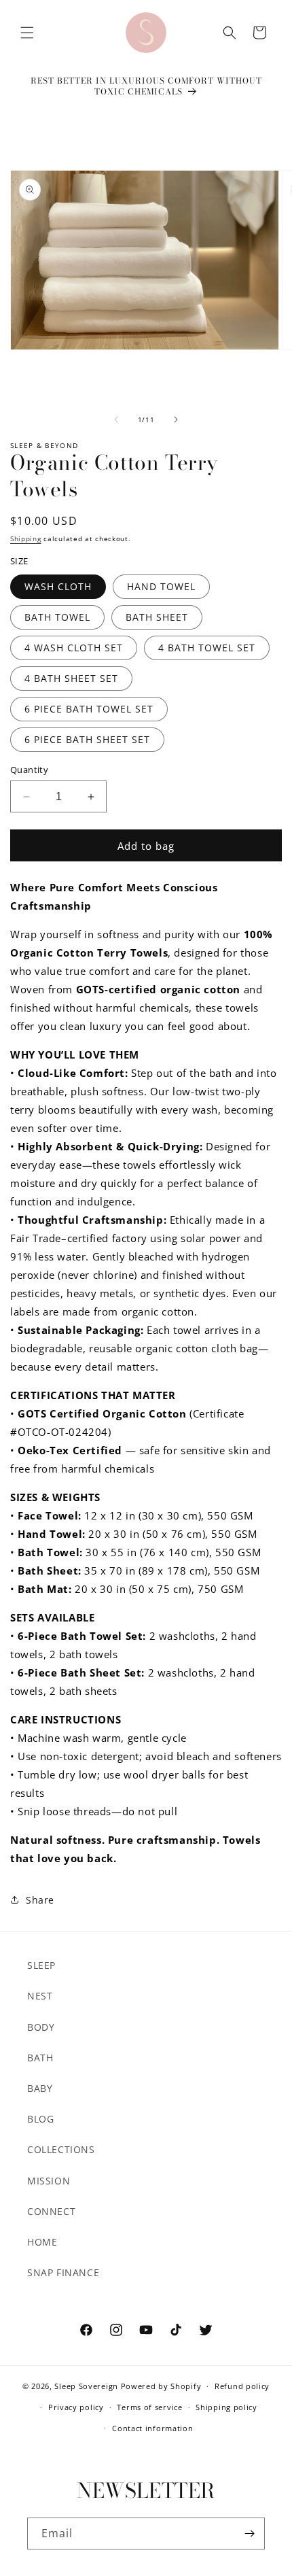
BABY (40, 2088)
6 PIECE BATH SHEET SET (87, 739)
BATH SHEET (157, 617)
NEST (40, 1996)
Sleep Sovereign (86, 2386)
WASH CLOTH (58, 586)
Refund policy (242, 2386)
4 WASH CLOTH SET (74, 648)
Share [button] (40, 1900)
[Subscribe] (249, 2534)
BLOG (40, 2119)
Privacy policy (76, 2407)
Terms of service (149, 2407)
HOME (42, 2242)
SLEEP (41, 1965)
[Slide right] (176, 419)
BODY (41, 2027)
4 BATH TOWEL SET (207, 648)
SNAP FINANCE (63, 2272)
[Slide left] (116, 419)
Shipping (26, 538)
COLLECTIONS (61, 2149)
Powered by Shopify (161, 2386)
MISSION (49, 2181)
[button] (27, 33)
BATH (40, 2058)
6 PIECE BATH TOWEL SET (89, 709)
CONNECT (51, 2211)
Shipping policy (226, 2407)
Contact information (152, 2428)
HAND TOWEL (161, 586)
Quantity (29, 770)
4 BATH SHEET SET (71, 678)
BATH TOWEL (57, 617)
